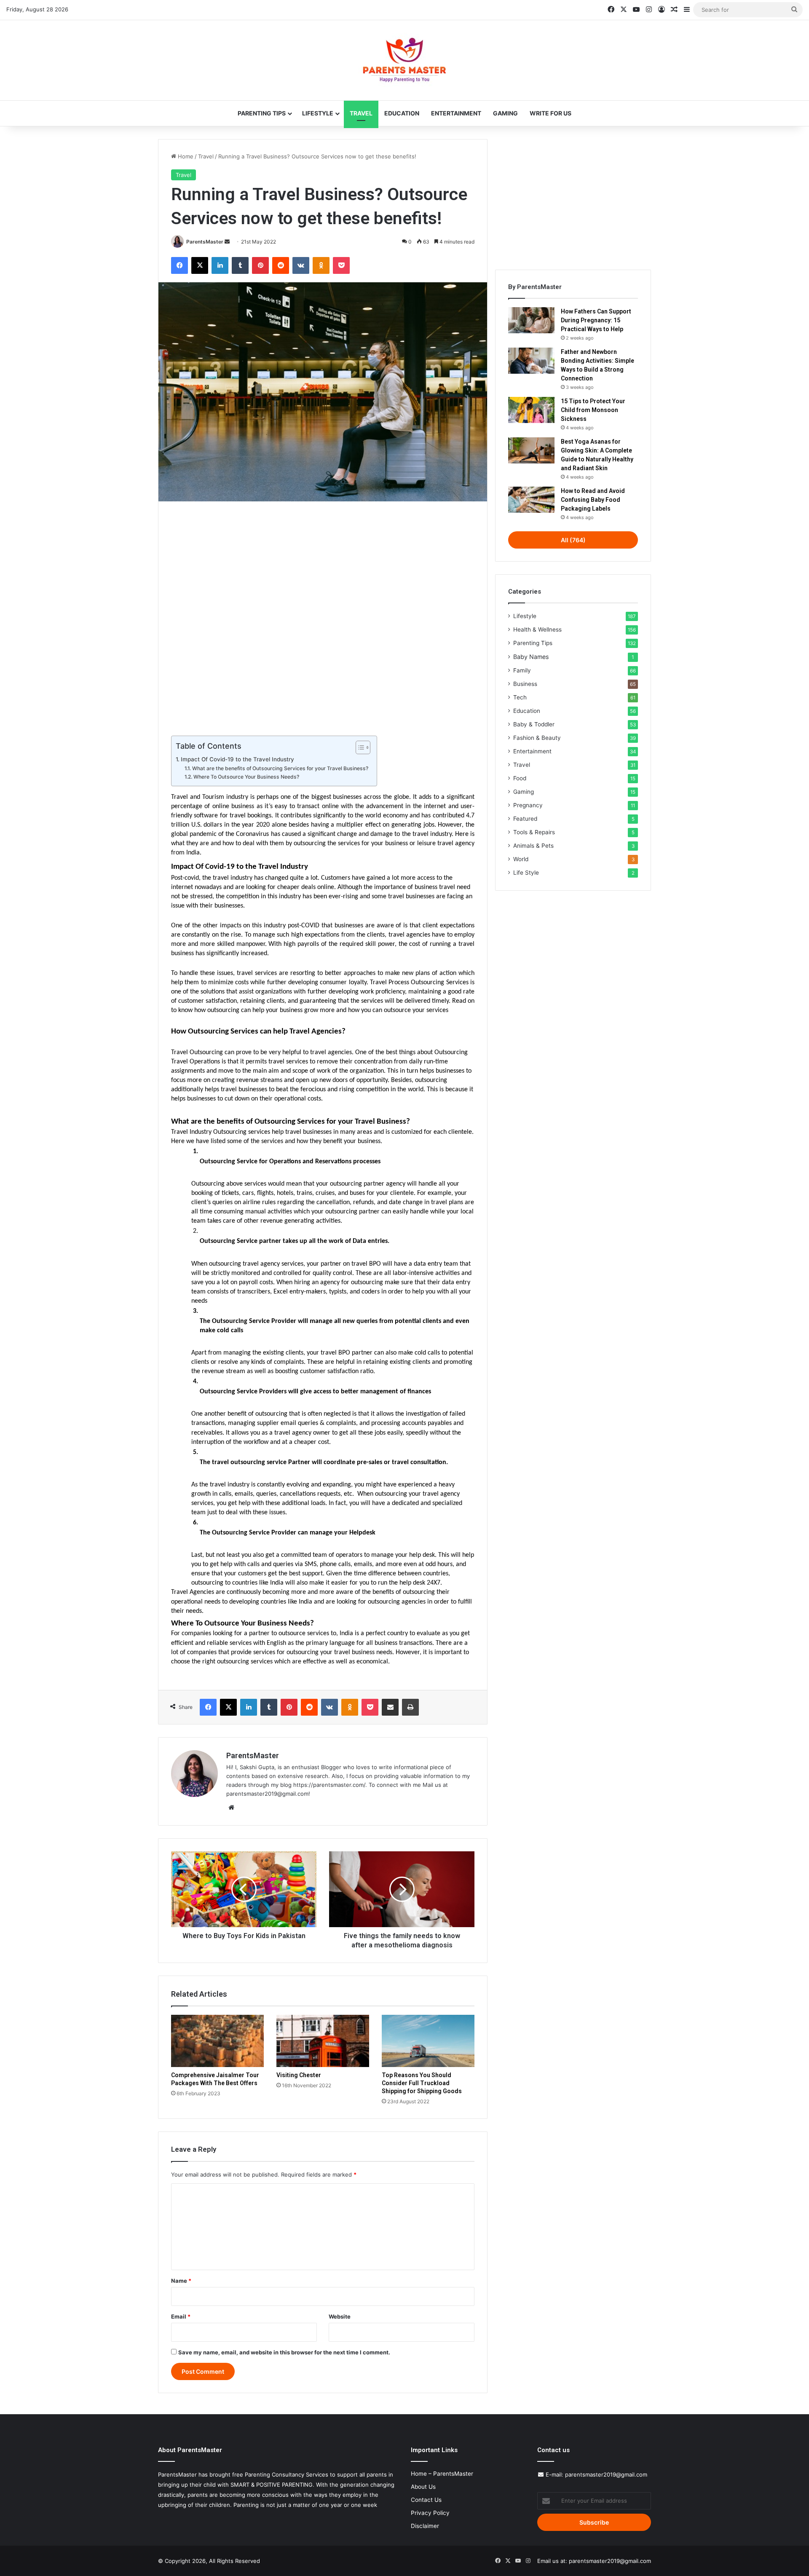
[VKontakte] (301, 265)
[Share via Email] (390, 1707)
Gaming (505, 113)
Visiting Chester (299, 2075)
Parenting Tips (262, 113)
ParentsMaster (205, 242)
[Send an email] (227, 242)
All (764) (573, 540)
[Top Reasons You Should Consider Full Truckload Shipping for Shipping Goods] (428, 2041)
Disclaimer (425, 2526)
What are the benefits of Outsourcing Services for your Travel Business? (280, 768)
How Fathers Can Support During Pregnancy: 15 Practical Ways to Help (596, 320)
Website (340, 2316)
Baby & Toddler (534, 724)
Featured (525, 819)
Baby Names (531, 657)
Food (520, 778)
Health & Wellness (537, 629)
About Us (423, 2487)
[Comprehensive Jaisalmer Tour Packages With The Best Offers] (217, 2041)
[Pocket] (341, 265)
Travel (361, 113)
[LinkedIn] (220, 265)
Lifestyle (318, 113)
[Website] (231, 1807)
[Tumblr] (240, 265)
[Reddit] (281, 265)
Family (522, 670)
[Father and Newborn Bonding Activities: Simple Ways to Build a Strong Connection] (531, 361)
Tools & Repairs (534, 832)
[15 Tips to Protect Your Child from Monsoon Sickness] (531, 410)
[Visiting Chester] (323, 2041)
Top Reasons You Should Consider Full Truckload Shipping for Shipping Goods (422, 2083)
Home (185, 156)
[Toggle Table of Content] (359, 747)
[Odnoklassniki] (321, 265)
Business (525, 684)
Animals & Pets (533, 846)
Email (181, 2316)
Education (402, 113)
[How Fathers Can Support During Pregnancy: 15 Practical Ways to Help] (531, 320)
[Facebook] (179, 265)
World (521, 859)
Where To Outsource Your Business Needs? (246, 777)
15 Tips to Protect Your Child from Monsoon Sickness (593, 410)
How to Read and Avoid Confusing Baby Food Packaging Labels (593, 500)
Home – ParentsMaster (442, 2474)
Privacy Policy (430, 2513)
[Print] (410, 1707)
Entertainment (456, 113)
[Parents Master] (404, 60)
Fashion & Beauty (537, 738)
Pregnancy (528, 805)
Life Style (526, 873)
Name (181, 2281)
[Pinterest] (260, 265)
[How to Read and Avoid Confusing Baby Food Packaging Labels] (531, 500)
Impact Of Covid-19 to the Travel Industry (237, 759)
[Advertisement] (323, 617)
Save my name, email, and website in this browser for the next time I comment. (284, 2352)
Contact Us (426, 2500)
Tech (520, 697)
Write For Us (550, 113)
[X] (200, 265)
